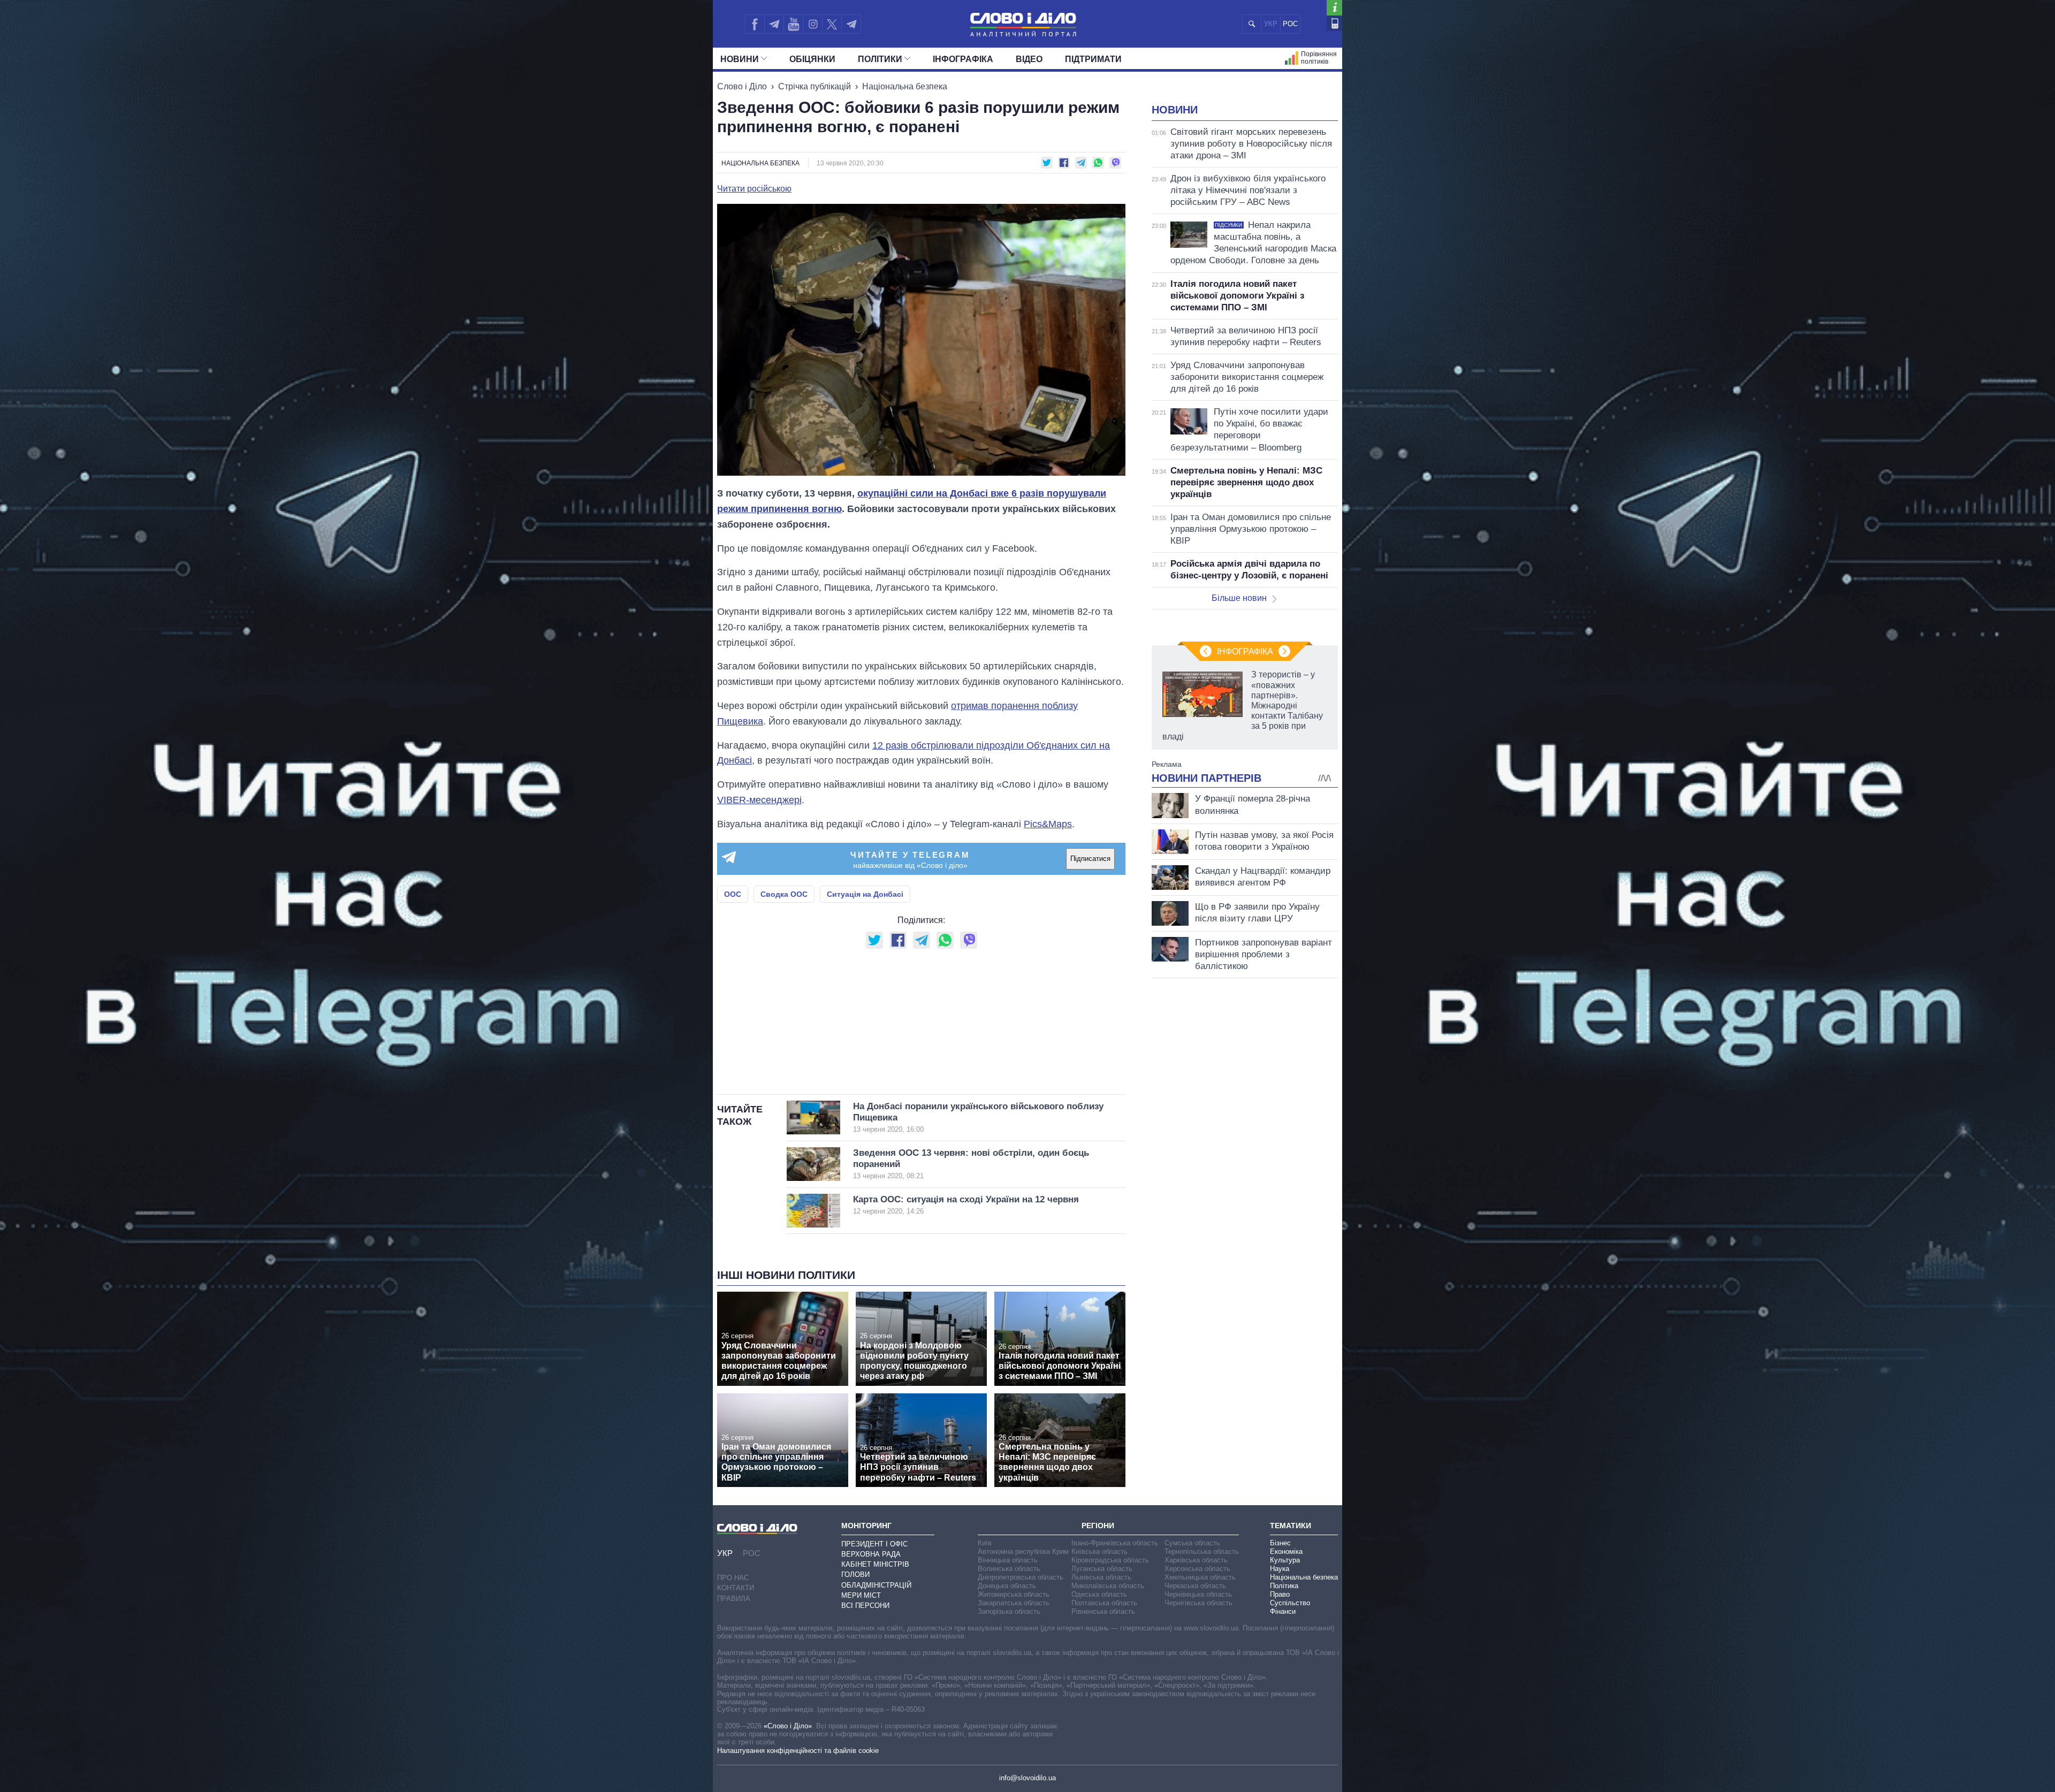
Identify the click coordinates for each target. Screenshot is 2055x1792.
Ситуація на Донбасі (865, 894)
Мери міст (861, 1595)
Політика (1284, 1586)
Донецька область (1007, 1586)
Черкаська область (1195, 1586)
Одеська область (1099, 1594)
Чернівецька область (1198, 1594)
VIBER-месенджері (759, 800)
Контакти (736, 1588)
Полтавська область (1104, 1603)
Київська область (1099, 1551)
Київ (985, 1543)
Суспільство (1290, 1603)
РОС (1290, 24)
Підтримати (1093, 59)
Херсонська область (1197, 1569)
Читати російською (754, 189)
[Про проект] (1334, 8)
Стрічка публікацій (815, 86)
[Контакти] (1334, 23)
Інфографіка (963, 59)
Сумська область (1192, 1543)
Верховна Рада (871, 1554)
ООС (733, 894)
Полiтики (880, 59)
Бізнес (1280, 1543)
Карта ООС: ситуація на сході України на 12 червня (966, 1205)
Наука (1280, 1569)
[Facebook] (755, 24)
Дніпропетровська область (1021, 1577)
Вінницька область (1008, 1560)
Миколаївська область (1108, 1586)
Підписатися (1090, 859)
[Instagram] (813, 24)
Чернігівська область (1198, 1603)
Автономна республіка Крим (1023, 1551)
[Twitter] (832, 24)
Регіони (1098, 1526)
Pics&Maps (1048, 824)
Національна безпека (905, 86)
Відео (1029, 59)
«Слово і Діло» (788, 1726)
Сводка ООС (784, 894)
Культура (1285, 1560)
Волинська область (1009, 1569)
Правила (734, 1599)
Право (1280, 1594)
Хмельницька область (1200, 1577)
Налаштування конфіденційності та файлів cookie (798, 1751)
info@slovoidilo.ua (1027, 1778)
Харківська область (1196, 1560)
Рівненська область (1103, 1611)
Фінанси (1283, 1611)
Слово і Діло (742, 86)
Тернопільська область (1202, 1551)
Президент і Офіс (874, 1544)
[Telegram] (774, 24)
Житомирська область (1014, 1594)
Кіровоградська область (1110, 1560)
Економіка (1286, 1551)
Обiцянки (812, 59)
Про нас (733, 1578)
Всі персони (865, 1606)
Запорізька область (1009, 1611)
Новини (740, 59)
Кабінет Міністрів (875, 1564)
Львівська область (1101, 1577)
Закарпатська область (1014, 1603)
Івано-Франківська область (1115, 1543)
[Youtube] (793, 24)
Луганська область (1102, 1569)
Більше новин (1239, 598)
